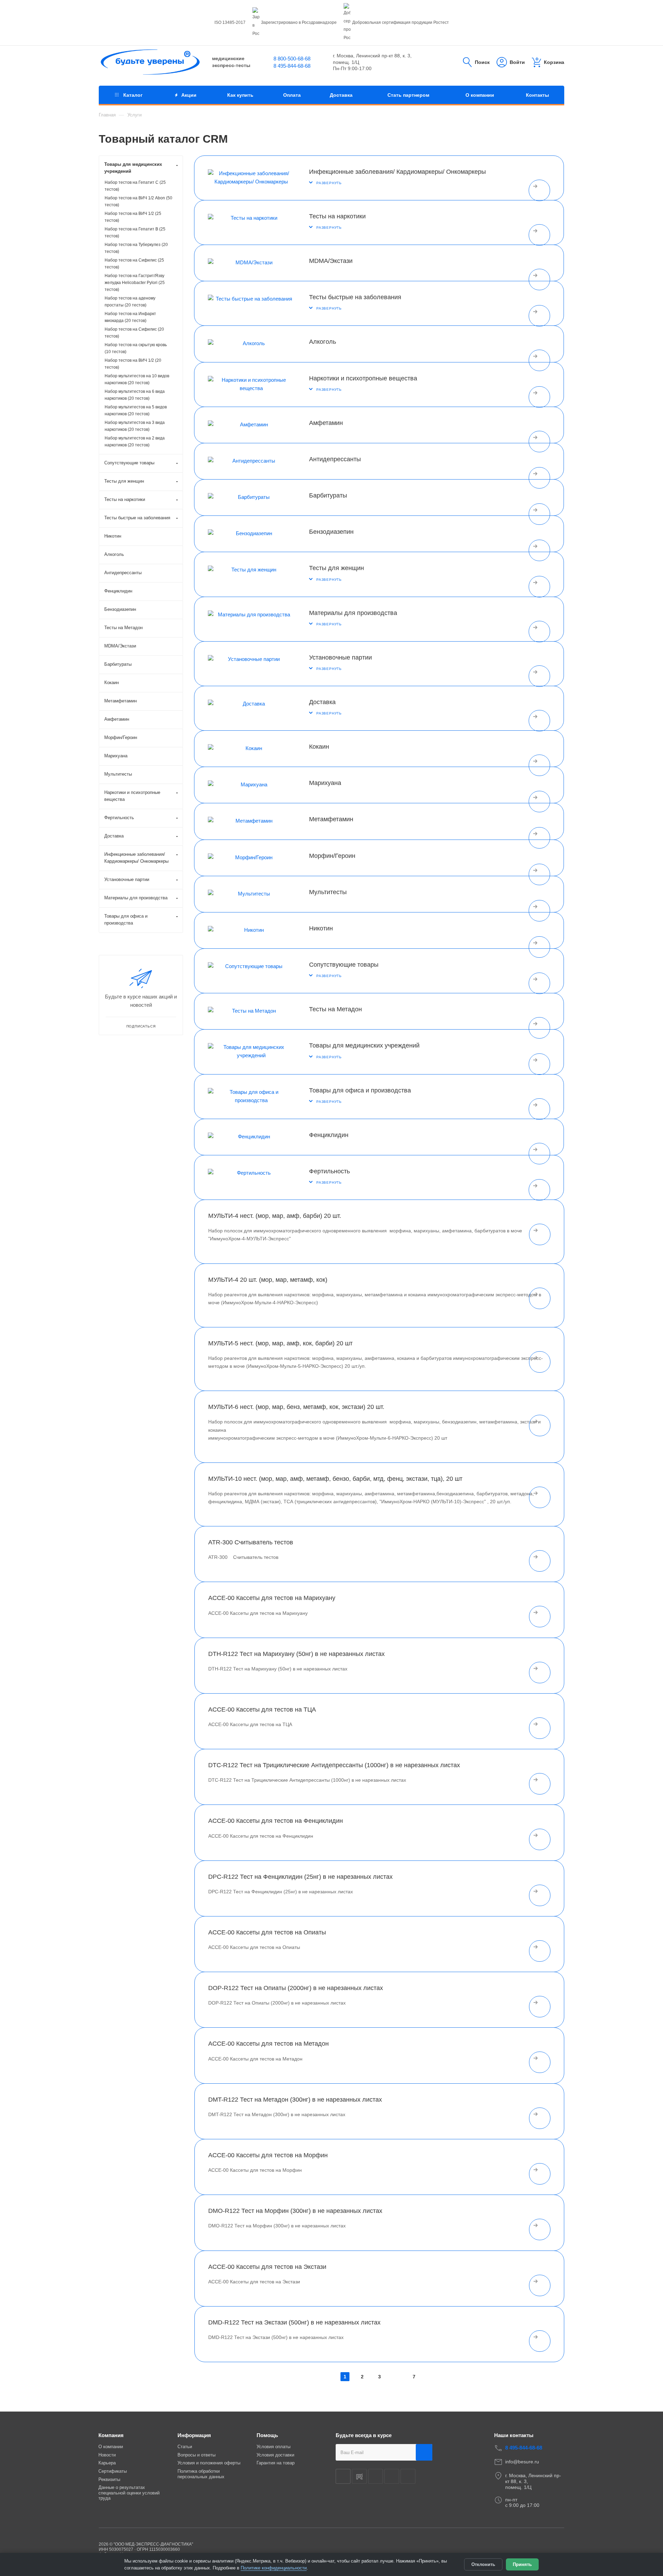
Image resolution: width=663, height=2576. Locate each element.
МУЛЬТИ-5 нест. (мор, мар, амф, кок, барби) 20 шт (280, 1343)
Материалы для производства (353, 613)
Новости (107, 2455)
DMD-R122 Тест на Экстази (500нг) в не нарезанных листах (294, 2322)
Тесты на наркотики (337, 216)
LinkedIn (408, 2476)
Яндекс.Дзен (376, 2476)
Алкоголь (323, 342)
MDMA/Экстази (331, 261)
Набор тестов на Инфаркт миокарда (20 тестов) (130, 317)
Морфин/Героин (332, 856)
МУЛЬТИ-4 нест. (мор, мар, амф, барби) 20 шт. (275, 1216)
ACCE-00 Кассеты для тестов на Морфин (268, 2155)
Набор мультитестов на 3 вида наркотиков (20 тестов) (135, 426)
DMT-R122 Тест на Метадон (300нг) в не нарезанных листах (295, 2100)
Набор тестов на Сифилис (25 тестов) (134, 264)
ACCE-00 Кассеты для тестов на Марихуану (272, 1598)
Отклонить (483, 2564)
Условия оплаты (273, 2447)
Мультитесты (328, 892)
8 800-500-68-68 (292, 59)
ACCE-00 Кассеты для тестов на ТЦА (262, 1710)
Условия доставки (275, 2455)
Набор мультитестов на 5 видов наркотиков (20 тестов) (136, 410)
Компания (111, 2435)
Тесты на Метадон (335, 1009)
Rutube (359, 2476)
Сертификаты (113, 2471)
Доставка (322, 702)
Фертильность (329, 1171)
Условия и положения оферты (209, 2463)
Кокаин (319, 747)
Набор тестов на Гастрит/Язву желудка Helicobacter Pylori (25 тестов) (135, 283)
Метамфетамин (331, 819)
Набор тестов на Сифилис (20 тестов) (134, 333)
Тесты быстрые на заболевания (355, 297)
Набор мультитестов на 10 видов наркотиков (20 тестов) (137, 379)
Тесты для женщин (337, 568)
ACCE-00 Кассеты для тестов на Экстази (267, 2267)
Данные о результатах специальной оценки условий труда (129, 2493)
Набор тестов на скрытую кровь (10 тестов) (136, 348)
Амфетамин (326, 423)
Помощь (267, 2435)
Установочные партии (340, 657)
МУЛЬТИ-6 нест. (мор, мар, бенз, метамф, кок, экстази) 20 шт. (296, 1407)
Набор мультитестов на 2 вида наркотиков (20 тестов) (135, 442)
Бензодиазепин (331, 532)
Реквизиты (109, 2479)
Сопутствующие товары (344, 965)
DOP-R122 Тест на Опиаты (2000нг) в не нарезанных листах (296, 1988)
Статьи (185, 2447)
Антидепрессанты (335, 459)
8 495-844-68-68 (292, 66)
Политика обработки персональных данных (201, 2474)
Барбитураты (328, 495)
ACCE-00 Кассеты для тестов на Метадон (268, 2044)
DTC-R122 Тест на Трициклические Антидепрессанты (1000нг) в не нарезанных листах (334, 1765)
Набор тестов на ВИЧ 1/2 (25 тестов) (133, 217)
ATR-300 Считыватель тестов (251, 1542)
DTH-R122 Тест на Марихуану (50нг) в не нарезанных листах (296, 1654)
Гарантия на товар (276, 2463)
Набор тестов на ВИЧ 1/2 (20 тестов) (133, 364)
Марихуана (325, 783)
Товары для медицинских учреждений (364, 1045)
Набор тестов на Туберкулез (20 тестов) (136, 248)
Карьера (107, 2463)
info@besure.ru (522, 2462)
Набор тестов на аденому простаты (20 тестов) (130, 302)
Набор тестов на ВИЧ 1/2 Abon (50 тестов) (138, 201)
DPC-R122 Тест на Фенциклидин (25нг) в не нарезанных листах (300, 1877)
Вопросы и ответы (196, 2455)
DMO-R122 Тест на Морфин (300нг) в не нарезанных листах (295, 2211)
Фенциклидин (329, 1135)
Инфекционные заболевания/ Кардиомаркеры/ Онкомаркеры (397, 172)
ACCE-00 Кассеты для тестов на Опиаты (267, 1932)
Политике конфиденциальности (274, 2568)
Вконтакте (343, 2476)
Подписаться (424, 2452)
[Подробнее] (539, 190)
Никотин (321, 928)
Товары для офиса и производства (360, 1090)
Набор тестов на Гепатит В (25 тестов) (135, 233)
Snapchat (392, 2476)
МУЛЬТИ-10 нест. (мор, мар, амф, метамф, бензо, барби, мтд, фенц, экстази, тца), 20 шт (335, 1479)
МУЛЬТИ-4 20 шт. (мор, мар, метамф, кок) (268, 1280)
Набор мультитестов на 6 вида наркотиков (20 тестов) (135, 395)
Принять (522, 2564)
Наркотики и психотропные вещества (363, 378)
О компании (111, 2447)
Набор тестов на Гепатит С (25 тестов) (135, 186)
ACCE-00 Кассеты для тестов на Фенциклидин (276, 1821)
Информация (194, 2435)
